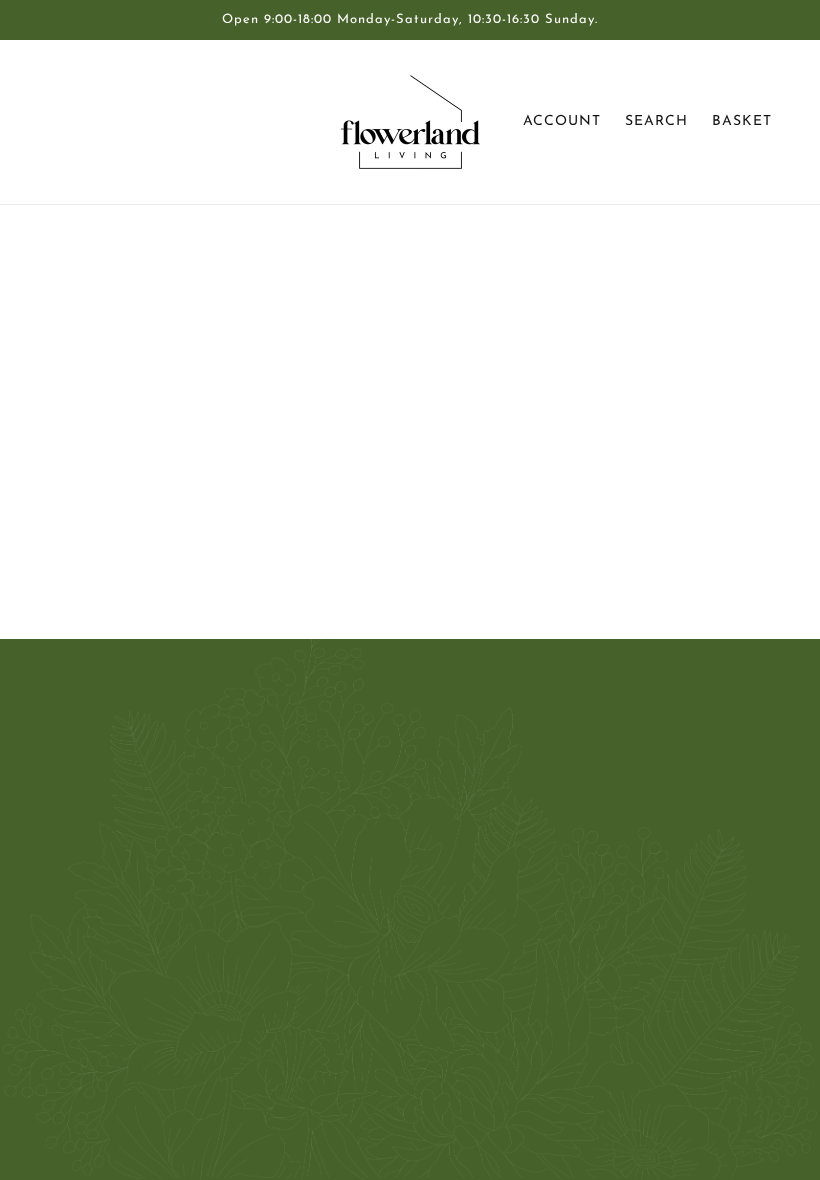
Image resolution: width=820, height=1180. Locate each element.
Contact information (404, 940)
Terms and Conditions (410, 868)
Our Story (370, 772)
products (575, 474)
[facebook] (72, 1032)
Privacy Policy (383, 844)
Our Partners (380, 796)
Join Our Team (386, 820)
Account (562, 121)
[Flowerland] (410, 122)
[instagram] (136, 1032)
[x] (104, 1032)
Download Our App (404, 892)
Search (656, 121)
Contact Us (374, 748)
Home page (360, 474)
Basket (742, 121)
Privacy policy (383, 916)
